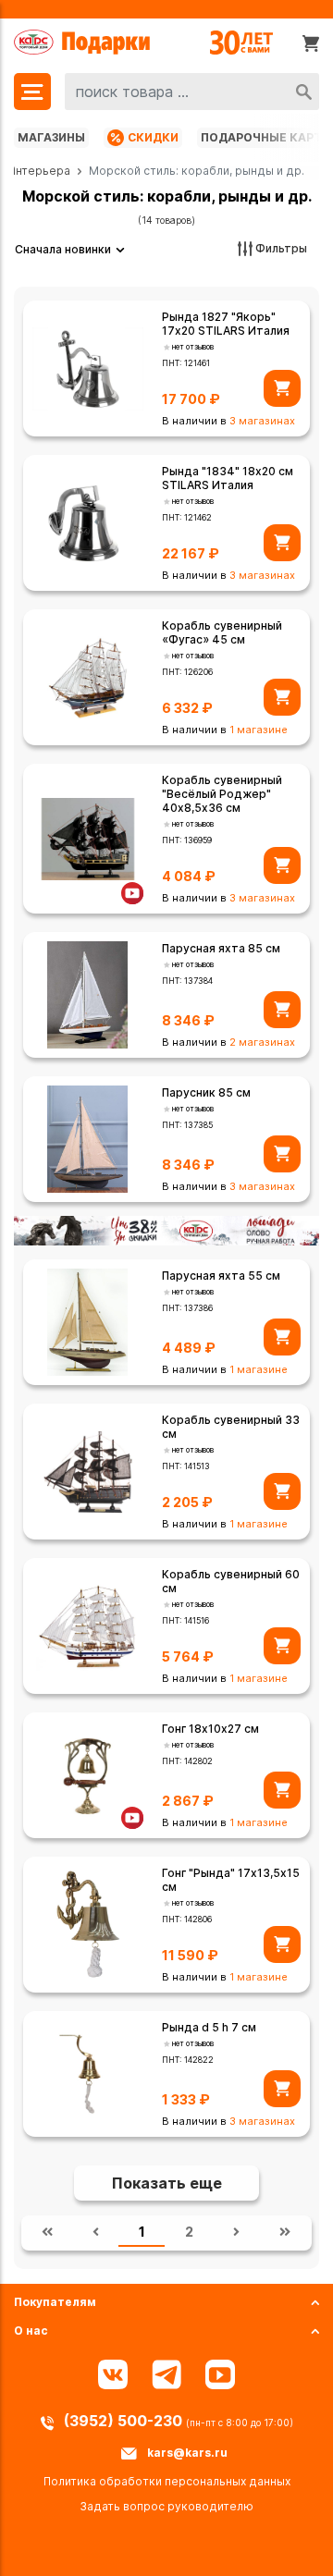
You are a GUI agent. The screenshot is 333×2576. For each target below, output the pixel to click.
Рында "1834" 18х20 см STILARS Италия (228, 478)
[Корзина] (311, 43)
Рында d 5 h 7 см (209, 2027)
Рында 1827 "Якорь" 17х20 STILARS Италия (226, 324)
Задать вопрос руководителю (166, 2506)
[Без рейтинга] (167, 347)
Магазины (51, 137)
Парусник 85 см (206, 1092)
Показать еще (167, 2183)
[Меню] (32, 92)
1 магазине (259, 730)
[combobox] (192, 92)
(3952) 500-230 (125, 2421)
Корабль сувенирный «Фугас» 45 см (222, 632)
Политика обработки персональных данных (167, 2481)
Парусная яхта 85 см (221, 948)
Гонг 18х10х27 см (210, 1729)
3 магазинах (262, 421)
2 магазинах (262, 1042)
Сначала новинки (63, 249)
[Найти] (304, 92)
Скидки (153, 137)
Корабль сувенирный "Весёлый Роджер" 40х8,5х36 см (222, 794)
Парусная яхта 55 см (221, 1276)
